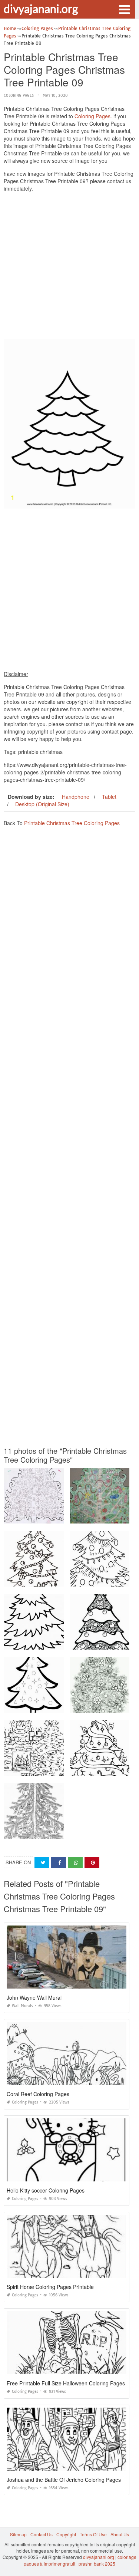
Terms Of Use (93, 2534)
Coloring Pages (19, 95)
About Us (120, 2534)
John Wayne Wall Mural (34, 1997)
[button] (124, 9)
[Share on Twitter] (42, 1863)
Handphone (76, 797)
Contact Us (42, 2534)
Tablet (109, 797)
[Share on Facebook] (59, 1863)
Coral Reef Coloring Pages (38, 2094)
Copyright (66, 2534)
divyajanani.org (41, 9)
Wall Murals (22, 2006)
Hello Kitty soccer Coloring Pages (46, 2190)
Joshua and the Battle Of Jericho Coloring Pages (64, 2480)
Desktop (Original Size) (42, 804)
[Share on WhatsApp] (75, 1863)
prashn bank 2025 (97, 2564)
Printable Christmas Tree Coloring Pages (72, 823)
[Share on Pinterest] (92, 1863)
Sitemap (18, 2534)
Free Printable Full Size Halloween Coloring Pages (66, 2383)
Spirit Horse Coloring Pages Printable (50, 2287)
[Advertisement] (69, 267)
